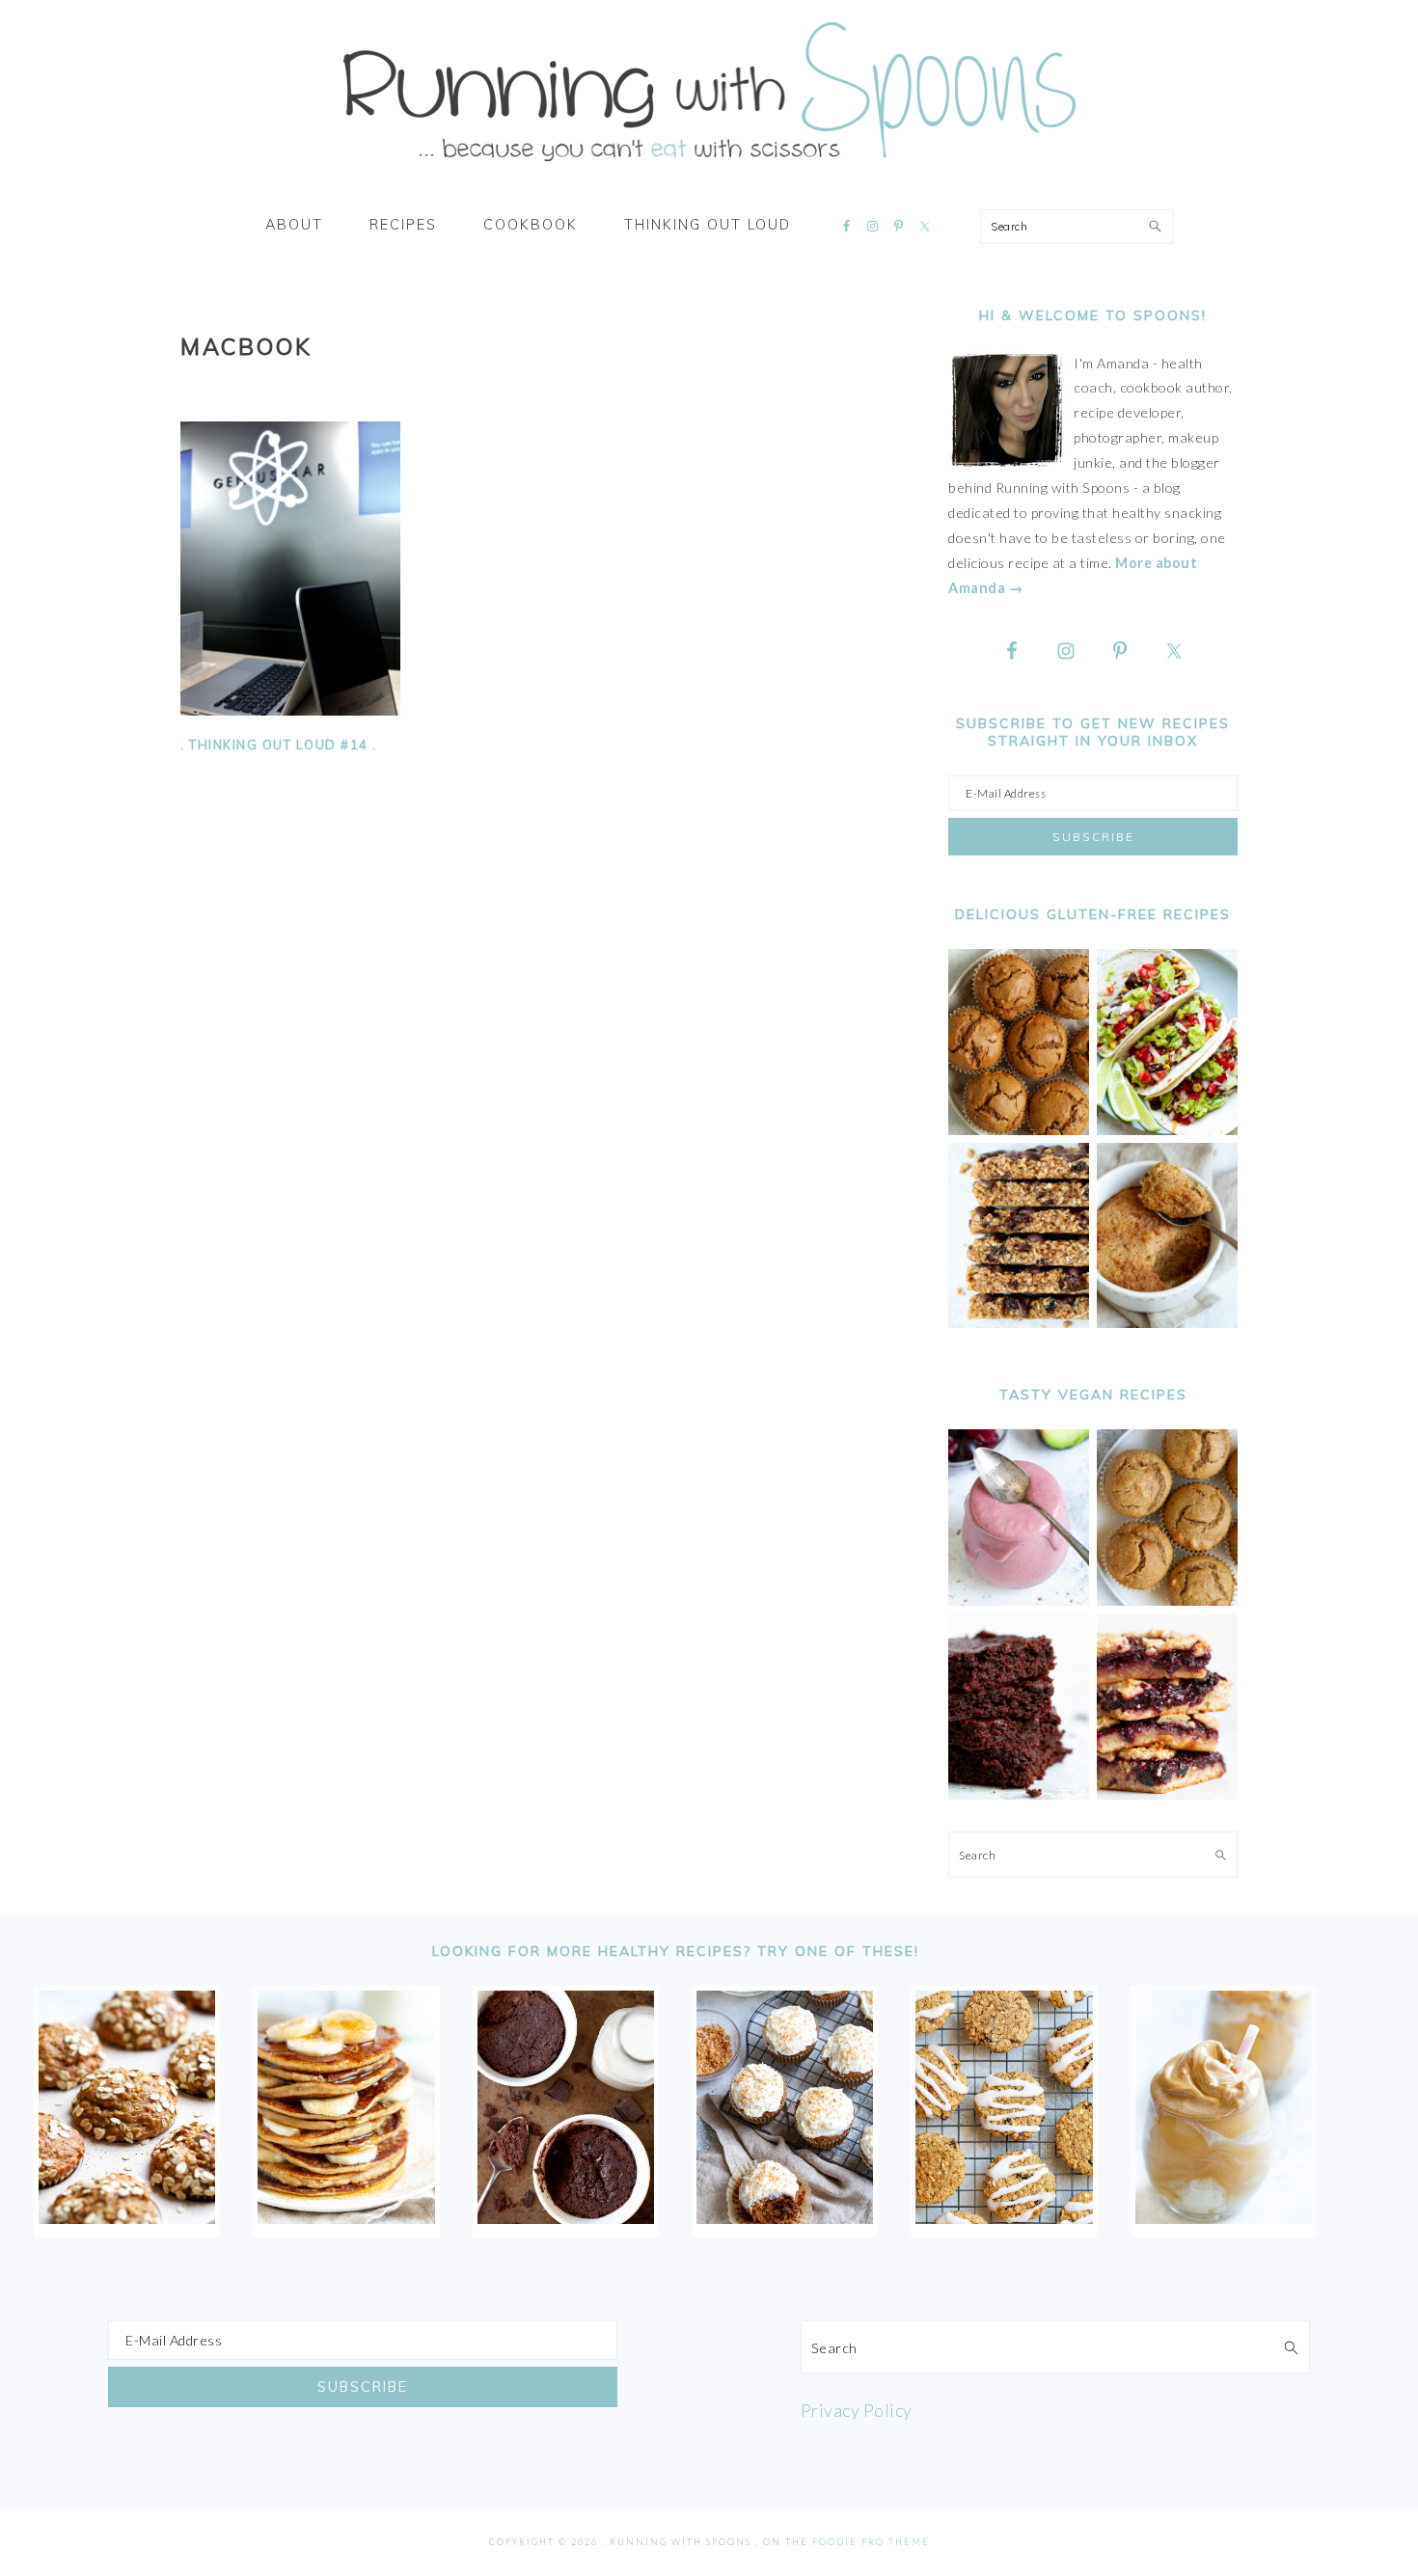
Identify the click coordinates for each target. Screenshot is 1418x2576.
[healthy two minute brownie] (566, 2217)
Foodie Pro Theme (871, 2542)
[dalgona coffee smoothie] (1224, 2217)
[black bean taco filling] (1167, 1130)
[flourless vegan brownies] (1019, 1794)
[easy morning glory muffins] (1019, 1130)
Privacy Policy (857, 2410)
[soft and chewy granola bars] (1019, 1323)
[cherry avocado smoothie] (1019, 1600)
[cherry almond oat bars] (1167, 1794)
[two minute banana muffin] (1167, 1323)
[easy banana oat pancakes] (346, 2217)
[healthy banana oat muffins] (127, 2217)
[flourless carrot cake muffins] (785, 2217)
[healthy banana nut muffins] (1167, 1600)
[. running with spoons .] (709, 168)
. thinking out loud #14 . (279, 745)
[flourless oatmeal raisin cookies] (1004, 2217)
